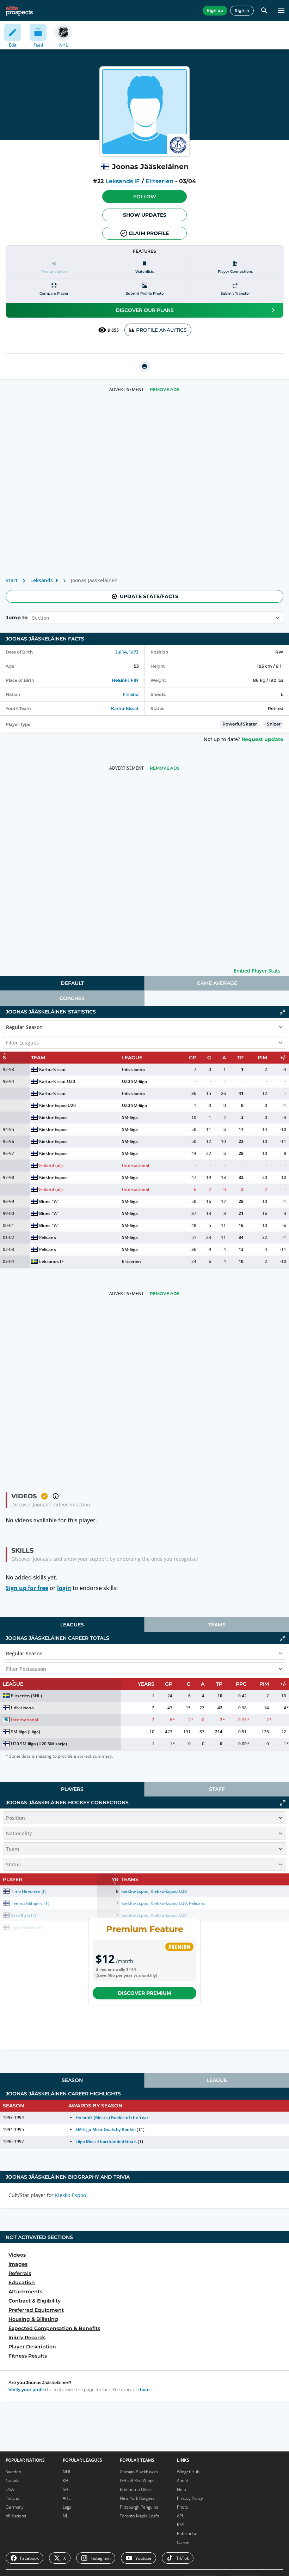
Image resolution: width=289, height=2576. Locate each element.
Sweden (13, 2472)
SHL (67, 2489)
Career (183, 2542)
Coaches (72, 998)
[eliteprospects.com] (19, 11)
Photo (183, 2507)
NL (65, 2516)
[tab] (72, 983)
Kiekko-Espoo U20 (57, 1105)
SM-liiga (130, 1117)
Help (182, 2489)
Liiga (67, 2507)
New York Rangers (137, 2498)
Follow (145, 197)
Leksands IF (122, 181)
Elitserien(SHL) (26, 1696)
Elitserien (159, 181)
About (183, 2481)
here (145, 2390)
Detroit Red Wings (137, 2481)
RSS (181, 2525)
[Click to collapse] (283, 1012)
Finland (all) (51, 1165)
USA (10, 2489)
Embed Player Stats (257, 971)
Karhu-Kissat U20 (57, 1081)
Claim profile (149, 233)
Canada (13, 2481)
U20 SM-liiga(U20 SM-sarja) (39, 1744)
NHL (67, 2472)
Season (72, 2080)
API (180, 2516)
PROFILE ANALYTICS (161, 330)
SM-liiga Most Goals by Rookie (106, 2129)
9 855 (113, 330)
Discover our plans (145, 310)
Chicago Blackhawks (139, 2472)
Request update (262, 739)
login (64, 1588)
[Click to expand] (283, 1803)
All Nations (16, 2516)
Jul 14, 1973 (127, 652)
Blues (45, 1201)
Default (72, 983)
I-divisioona (133, 1069)
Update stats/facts (149, 596)
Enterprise (187, 2533)
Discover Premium (144, 1993)
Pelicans (47, 1237)
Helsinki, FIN (125, 680)
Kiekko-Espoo (53, 1117)
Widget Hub (188, 2472)
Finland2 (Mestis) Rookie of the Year (112, 2117)
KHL (67, 2481)
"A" (55, 1201)
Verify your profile (27, 2390)
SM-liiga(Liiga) (26, 1732)
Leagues (72, 1625)
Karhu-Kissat (125, 708)
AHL (67, 2498)
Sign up (215, 10)
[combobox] (33, 618)
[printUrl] (144, 366)
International (136, 1165)
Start (12, 580)
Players (72, 1789)
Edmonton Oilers (136, 2489)
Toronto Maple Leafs (139, 2516)
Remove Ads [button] (165, 389)
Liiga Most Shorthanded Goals (106, 2141)
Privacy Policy (190, 2498)
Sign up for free (27, 1588)
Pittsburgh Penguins (139, 2507)
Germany (15, 2507)
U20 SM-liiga (134, 1081)
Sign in (242, 10)
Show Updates (145, 215)
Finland (131, 694)
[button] (144, 197)
